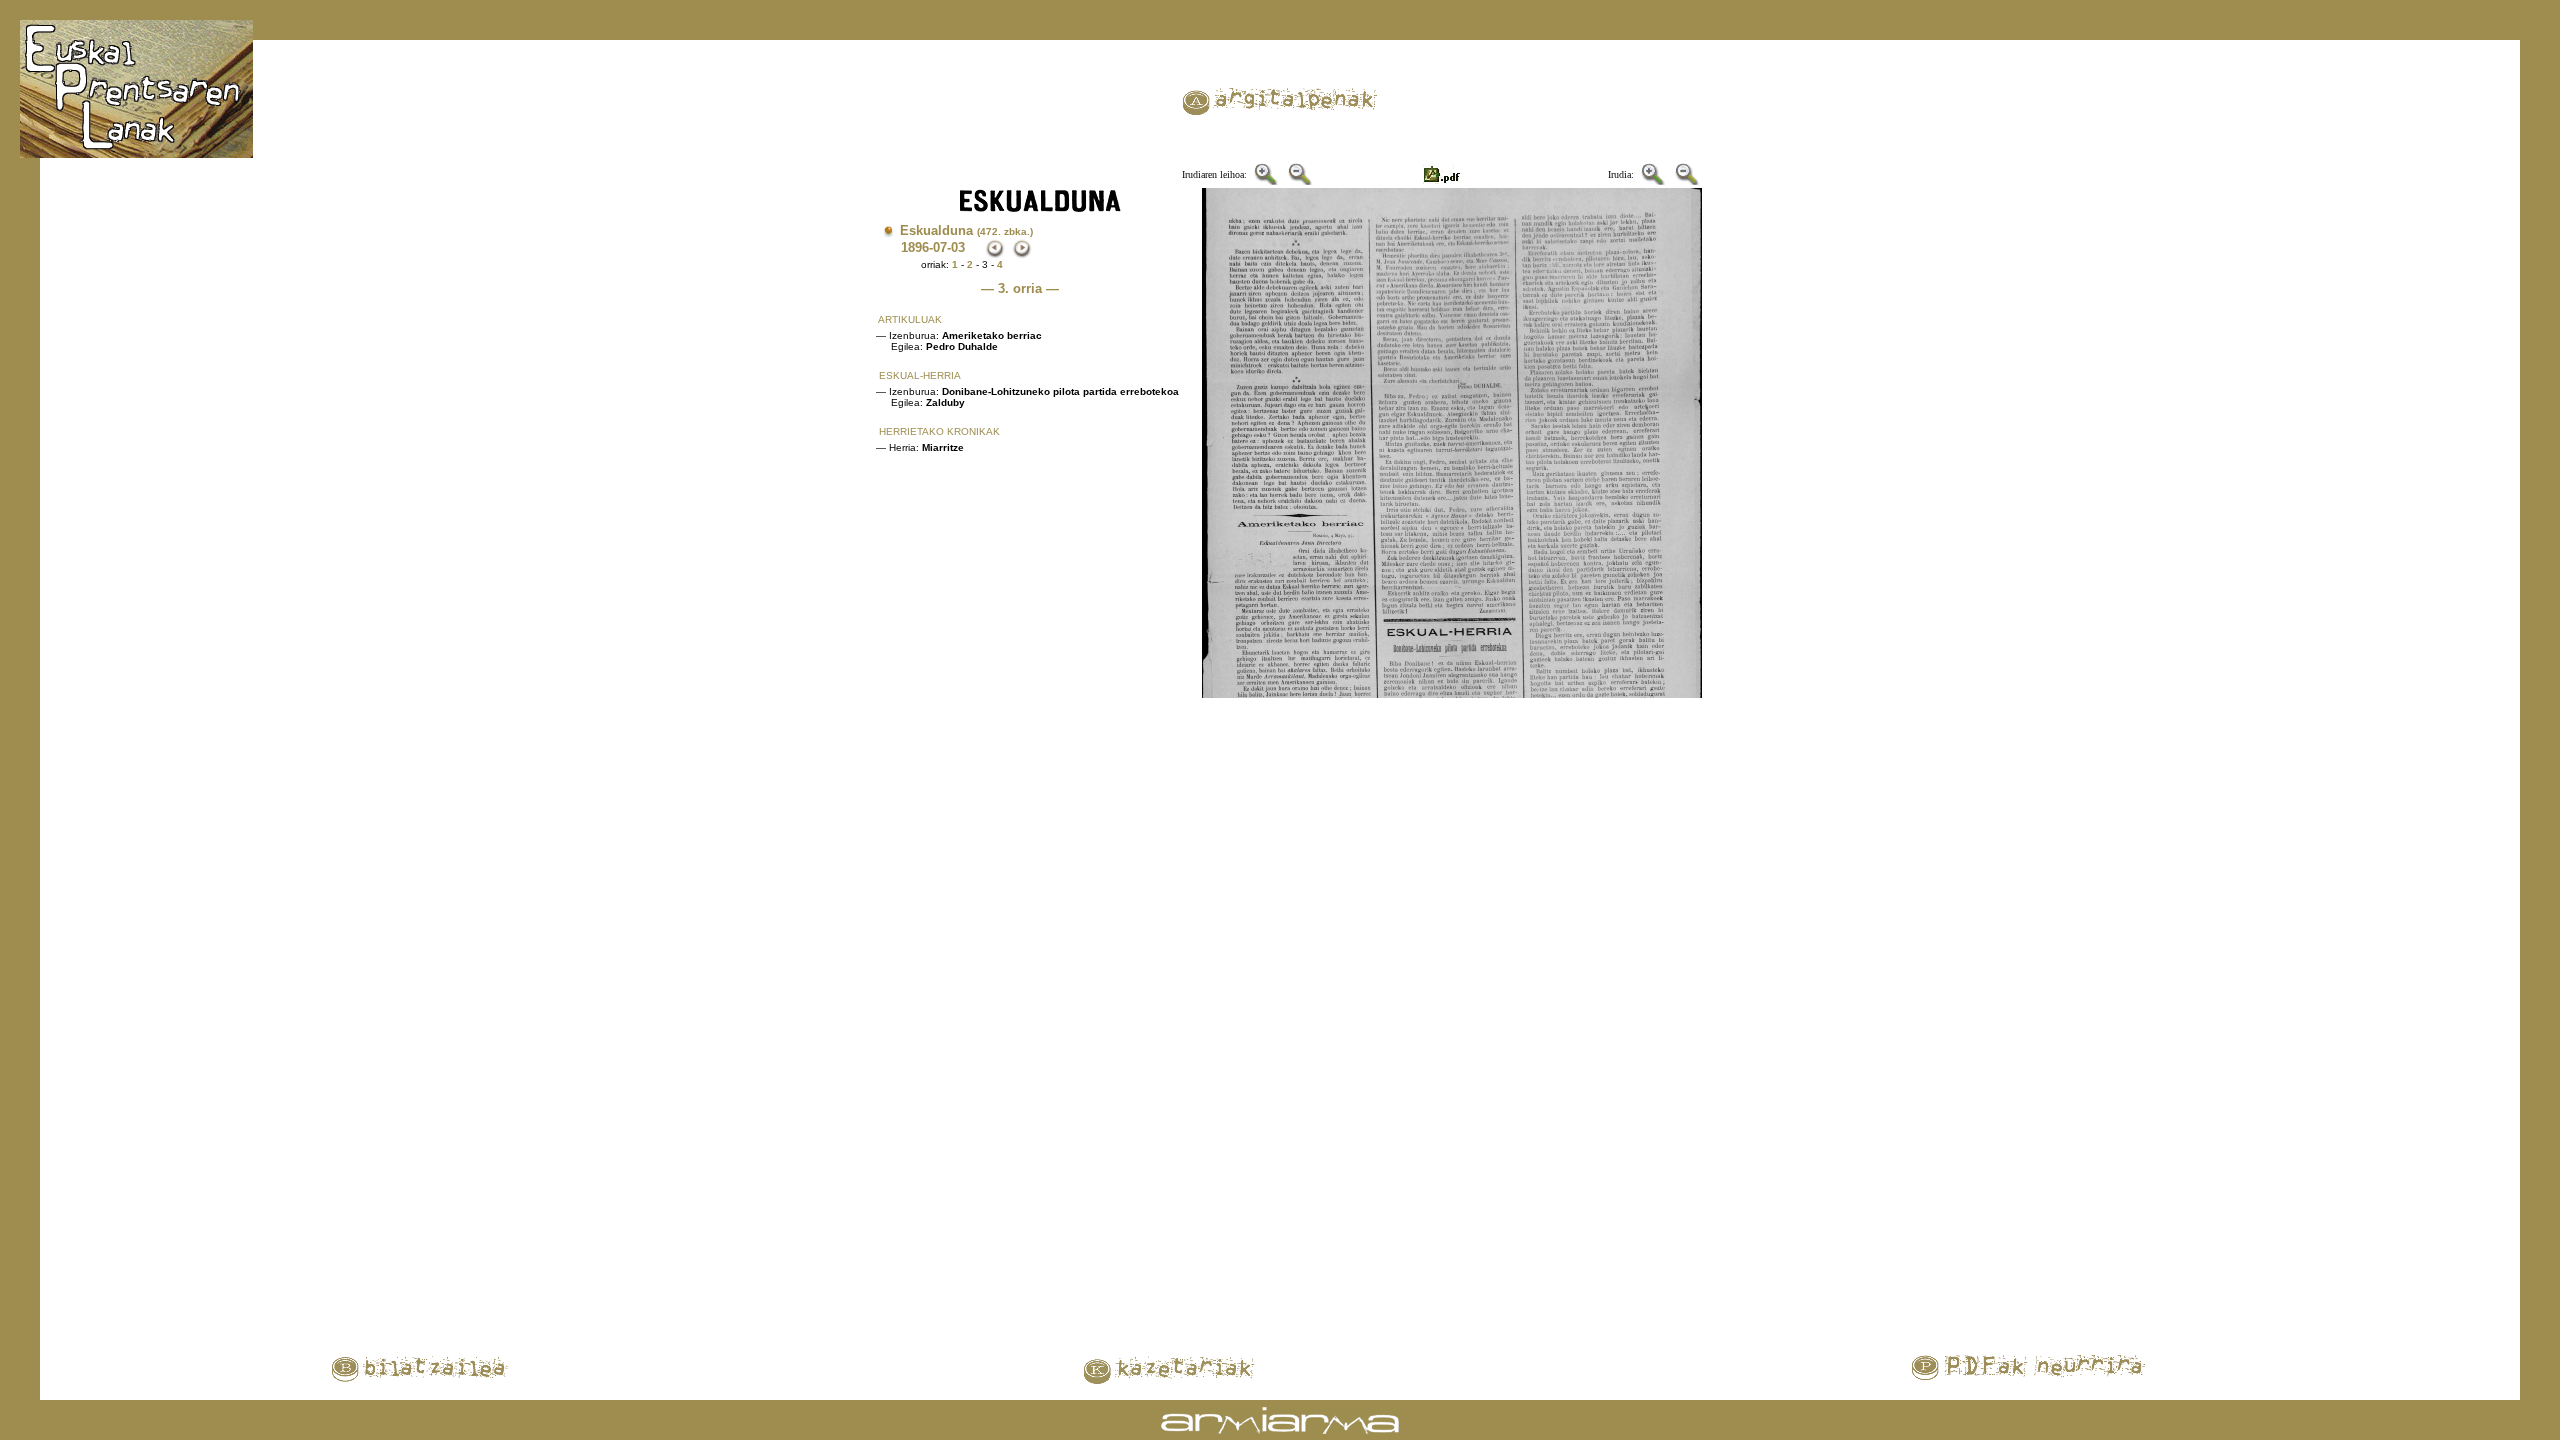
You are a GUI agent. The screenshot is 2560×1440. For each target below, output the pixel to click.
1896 (915, 247)
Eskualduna (966, 230)
